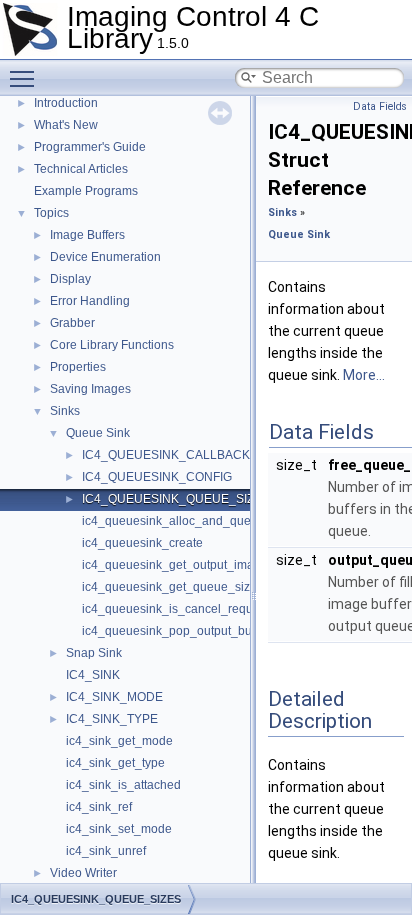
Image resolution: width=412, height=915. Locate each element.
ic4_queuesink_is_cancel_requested (182, 609)
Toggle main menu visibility (26, 78)
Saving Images (90, 389)
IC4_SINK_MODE (114, 697)
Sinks (65, 411)
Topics (51, 213)
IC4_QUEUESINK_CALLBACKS (170, 455)
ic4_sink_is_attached (123, 785)
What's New (66, 125)
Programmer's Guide (90, 147)
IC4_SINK (93, 675)
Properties (78, 367)
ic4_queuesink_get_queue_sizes (172, 587)
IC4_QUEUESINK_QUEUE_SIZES (176, 499)
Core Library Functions (112, 345)
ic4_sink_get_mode (119, 741)
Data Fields (380, 106)
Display (70, 279)
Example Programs (86, 191)
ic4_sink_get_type (115, 763)
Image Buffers (87, 235)
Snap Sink (94, 653)
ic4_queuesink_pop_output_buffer (175, 631)
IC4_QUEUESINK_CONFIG (157, 477)
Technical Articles (81, 169)
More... (364, 375)
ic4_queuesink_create (142, 543)
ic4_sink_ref (99, 807)
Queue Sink (98, 433)
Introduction (66, 103)
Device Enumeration (105, 257)
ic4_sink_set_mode (119, 829)
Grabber (72, 323)
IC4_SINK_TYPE (112, 719)
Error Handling (90, 301)
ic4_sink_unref (106, 851)
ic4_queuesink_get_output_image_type (190, 565)
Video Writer (83, 873)
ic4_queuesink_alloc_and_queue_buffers (195, 521)
